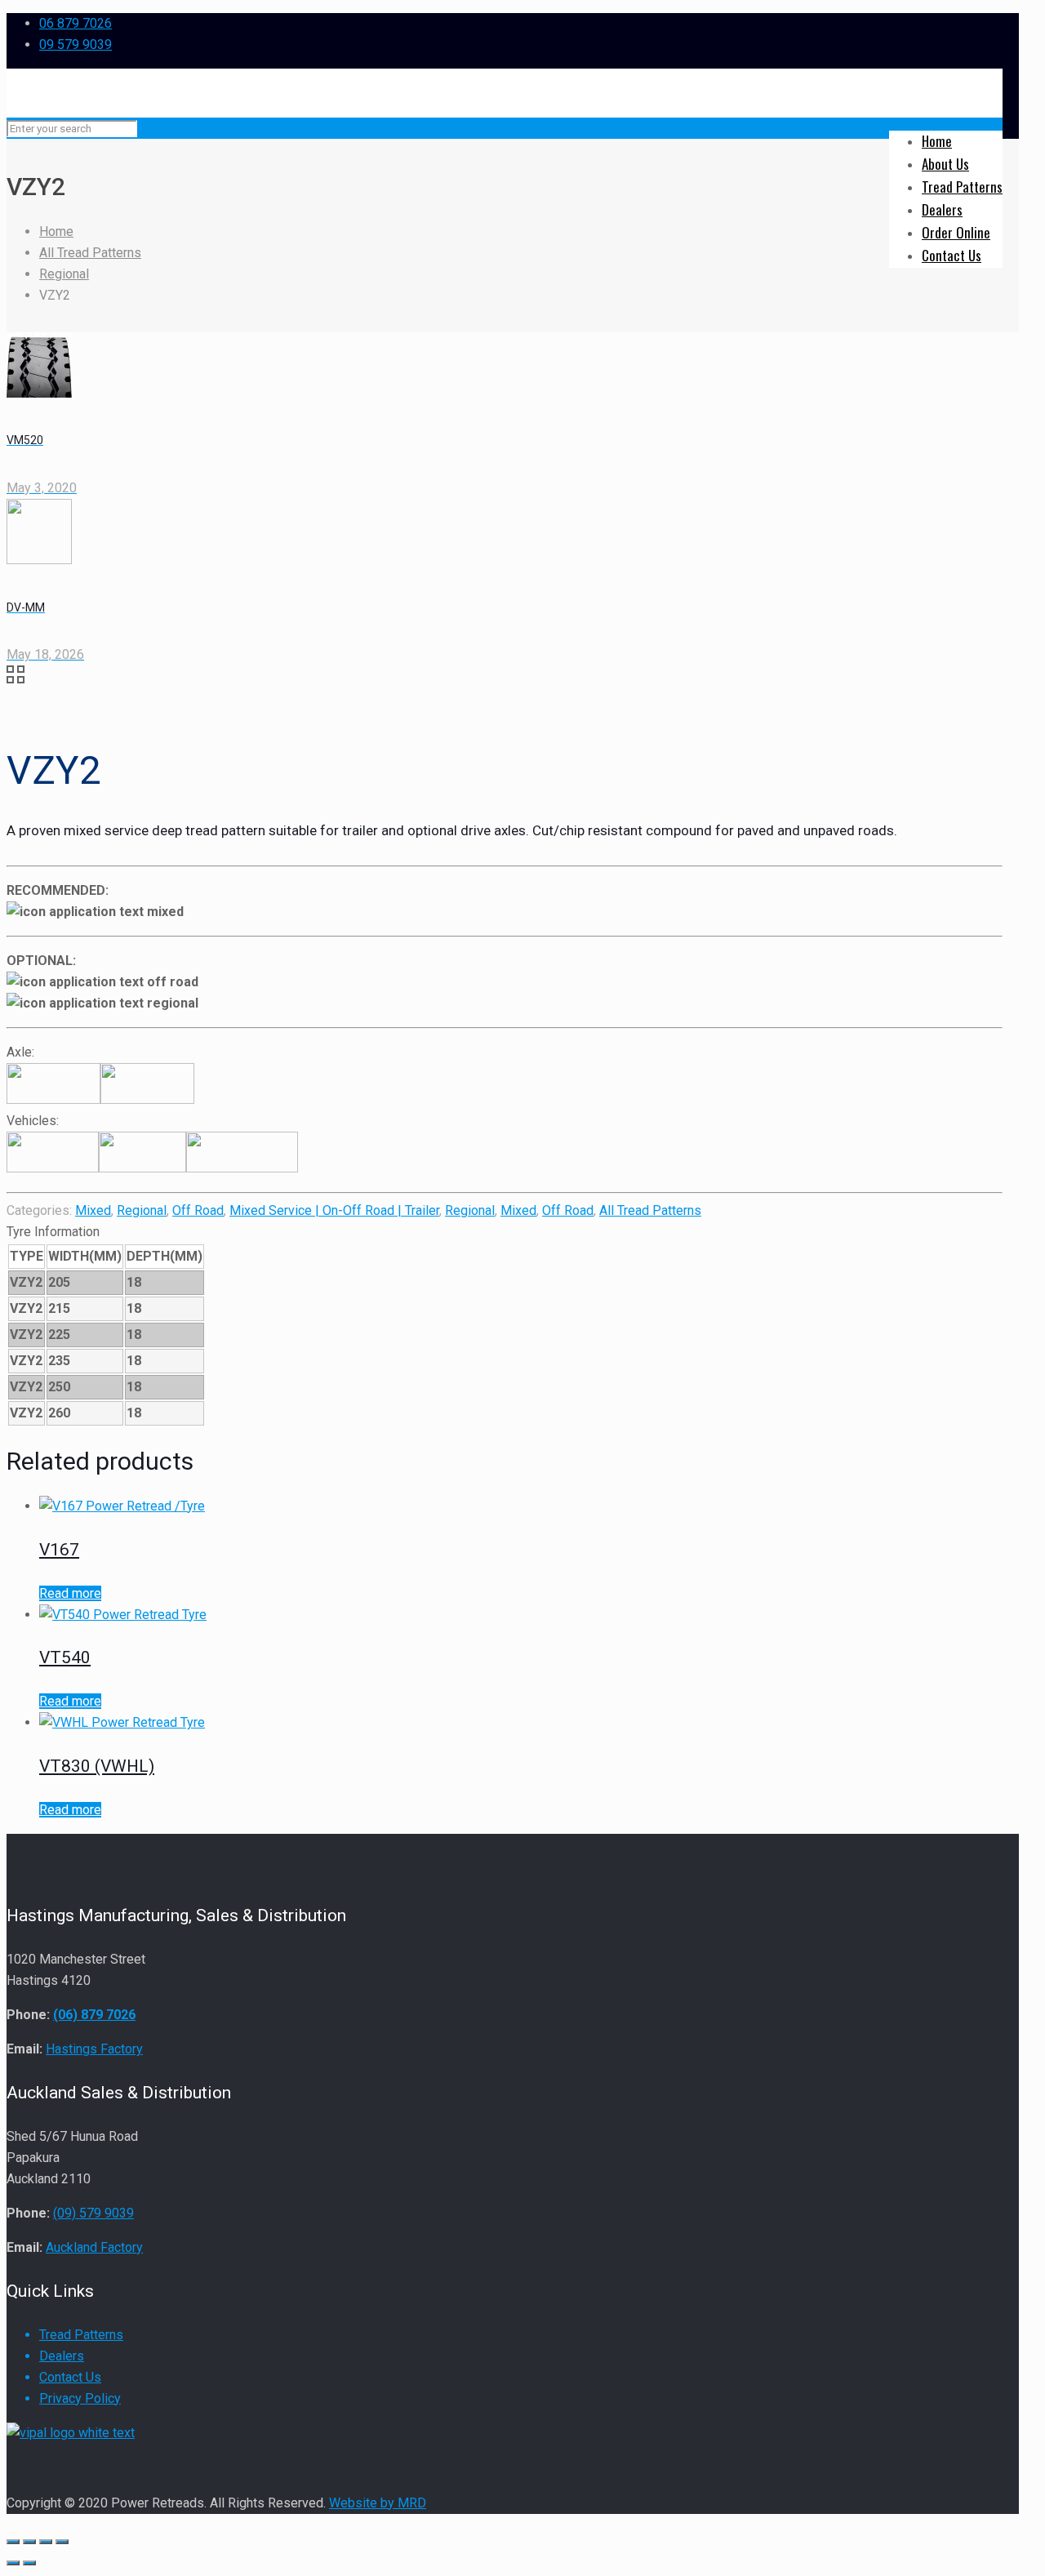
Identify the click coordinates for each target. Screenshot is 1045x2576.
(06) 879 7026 (94, 2015)
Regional (64, 274)
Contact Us (70, 2377)
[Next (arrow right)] (29, 2563)
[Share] (29, 2542)
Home (56, 231)
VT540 (65, 1657)
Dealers (62, 2356)
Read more (70, 1593)
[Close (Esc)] (13, 2542)
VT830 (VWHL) (97, 1766)
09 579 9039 (76, 44)
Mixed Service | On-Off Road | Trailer (334, 1210)
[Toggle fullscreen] (46, 2542)
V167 (59, 1550)
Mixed (93, 1210)
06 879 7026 (76, 23)
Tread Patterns (81, 2335)
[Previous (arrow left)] (13, 2563)
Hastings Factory (94, 2049)
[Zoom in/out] (62, 2542)
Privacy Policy (80, 2398)
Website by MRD (378, 2503)
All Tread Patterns (90, 253)
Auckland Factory (94, 2247)
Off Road (198, 1210)
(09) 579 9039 (93, 2213)
